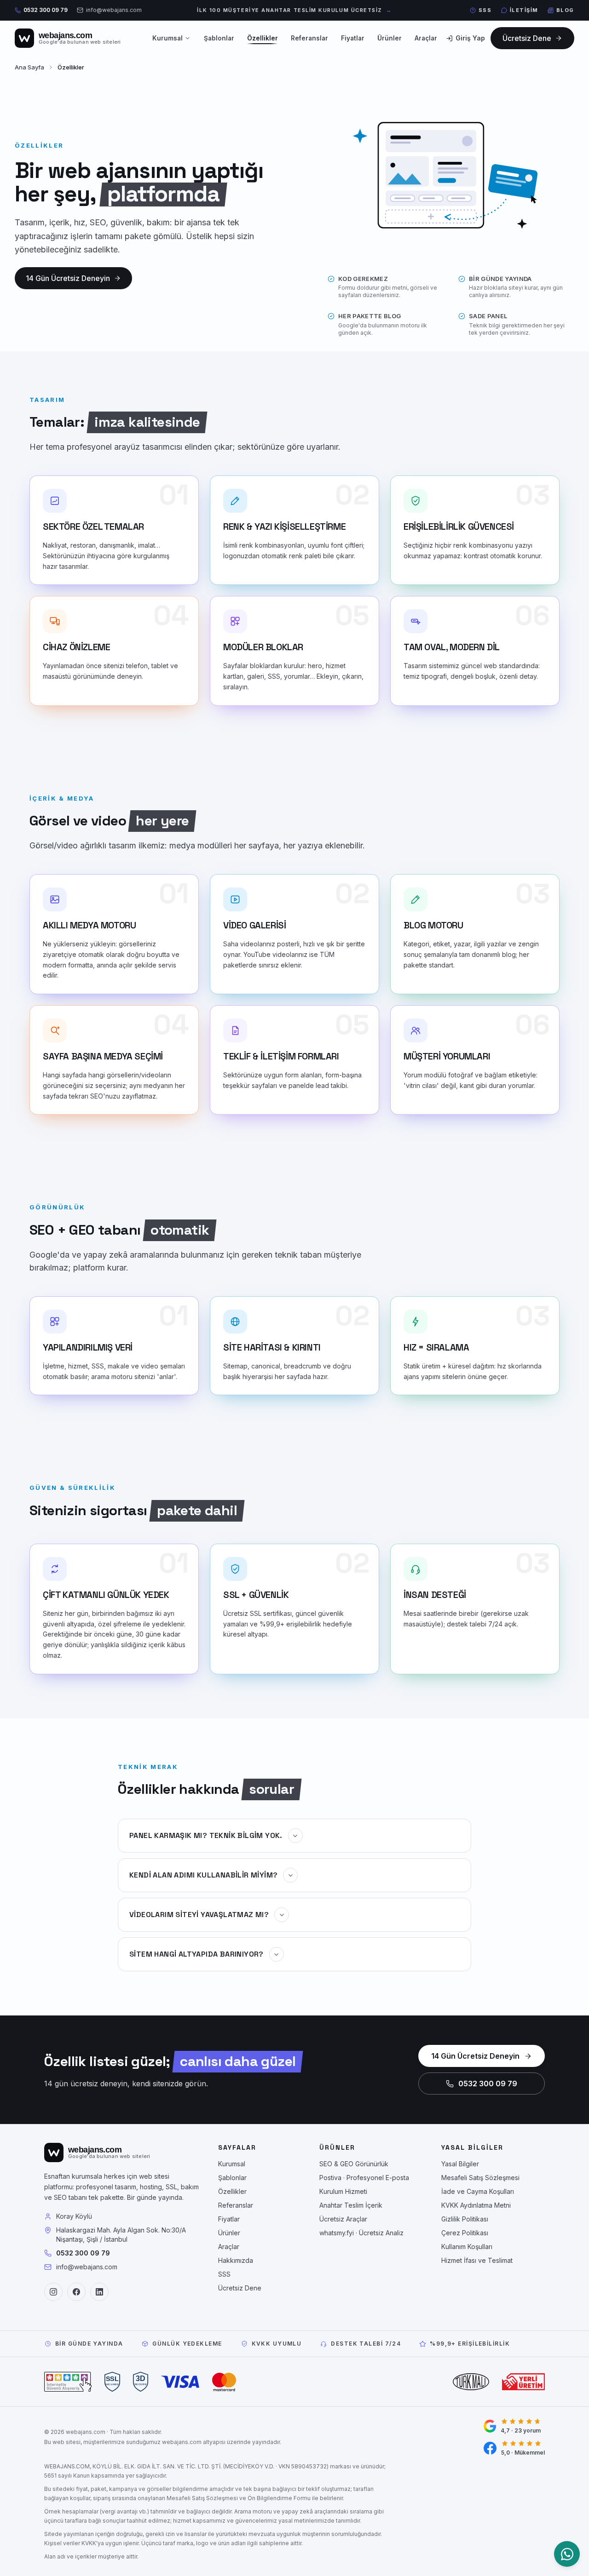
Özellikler (263, 38)
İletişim (524, 10)
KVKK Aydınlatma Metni (476, 2205)
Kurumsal (167, 38)
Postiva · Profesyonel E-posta (364, 2178)
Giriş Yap (470, 38)
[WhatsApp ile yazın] (567, 2554)
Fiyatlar (353, 38)
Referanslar (309, 38)
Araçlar (229, 2247)
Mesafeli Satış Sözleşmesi (480, 2178)
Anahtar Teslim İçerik (351, 2205)
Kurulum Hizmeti (343, 2191)
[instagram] (53, 2292)
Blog (565, 10)
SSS (485, 10)
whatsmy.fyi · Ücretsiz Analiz (361, 2233)
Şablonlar (219, 38)
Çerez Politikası (465, 2233)
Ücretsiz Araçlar (343, 2219)
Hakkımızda (236, 2260)
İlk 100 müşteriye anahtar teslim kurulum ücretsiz (294, 10)
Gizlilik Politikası (465, 2219)
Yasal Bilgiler (460, 2164)
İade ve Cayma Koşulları (478, 2191)
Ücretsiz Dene (240, 2288)
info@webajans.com (114, 10)
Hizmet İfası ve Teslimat (477, 2260)
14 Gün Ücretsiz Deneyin (475, 2056)
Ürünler (390, 38)
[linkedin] (99, 2292)
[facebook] (76, 2292)
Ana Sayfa (29, 67)
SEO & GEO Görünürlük (354, 2164)
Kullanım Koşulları (467, 2247)
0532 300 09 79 (46, 10)
